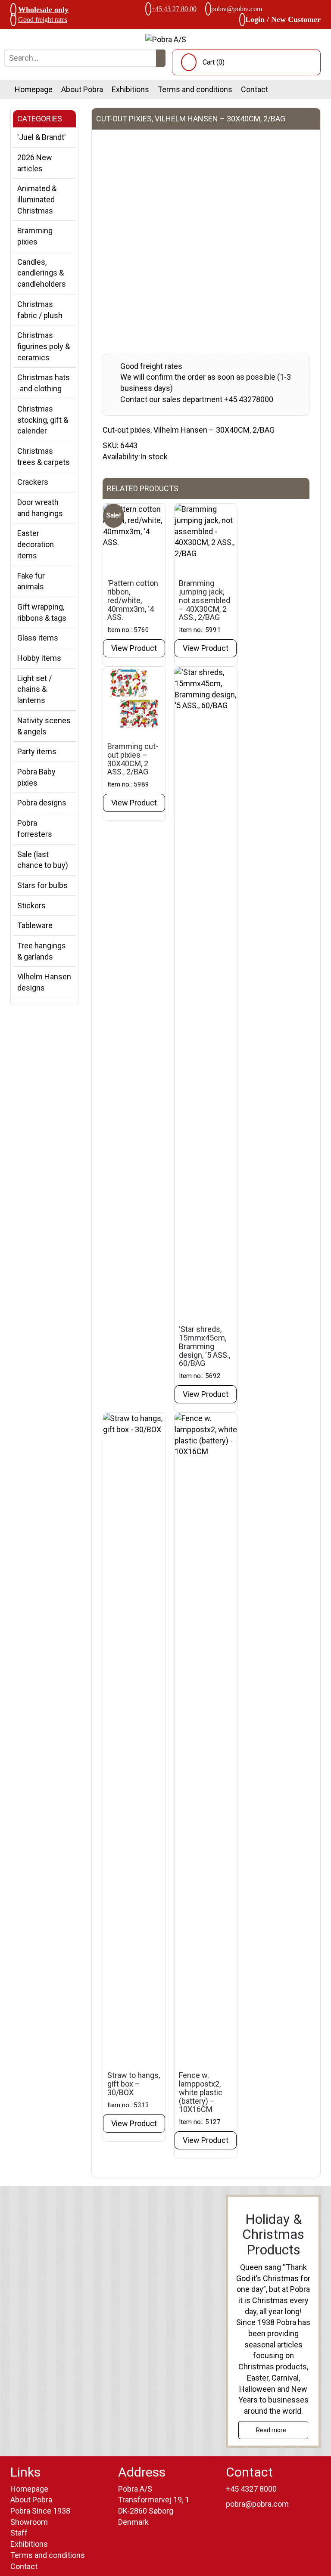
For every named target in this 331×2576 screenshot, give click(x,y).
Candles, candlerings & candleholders (42, 273)
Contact (254, 89)
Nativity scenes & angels (44, 726)
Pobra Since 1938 (40, 2511)
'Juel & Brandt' (42, 137)
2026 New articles (35, 163)
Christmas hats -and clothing (44, 383)
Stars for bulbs (42, 885)
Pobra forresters (35, 828)
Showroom (29, 2522)
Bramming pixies (35, 236)
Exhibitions (130, 89)
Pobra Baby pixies (36, 777)
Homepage (34, 89)
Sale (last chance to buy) (43, 860)
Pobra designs (42, 803)
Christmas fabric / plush (40, 310)
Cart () (214, 62)
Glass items (38, 638)
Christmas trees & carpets (44, 457)
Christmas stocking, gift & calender (43, 420)
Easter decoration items (36, 544)
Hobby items (39, 658)
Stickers (31, 906)
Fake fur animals (31, 581)
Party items (37, 751)
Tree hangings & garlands (42, 951)
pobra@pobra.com (237, 9)
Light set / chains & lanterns (34, 689)
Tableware (35, 925)
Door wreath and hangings (40, 508)
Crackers (33, 482)
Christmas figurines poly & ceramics (44, 346)
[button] (161, 58)
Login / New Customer (283, 19)
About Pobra (82, 89)
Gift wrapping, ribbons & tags (42, 612)
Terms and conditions (195, 89)
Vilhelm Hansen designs (44, 982)
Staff (19, 2533)
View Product (134, 648)
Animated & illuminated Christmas (37, 199)
